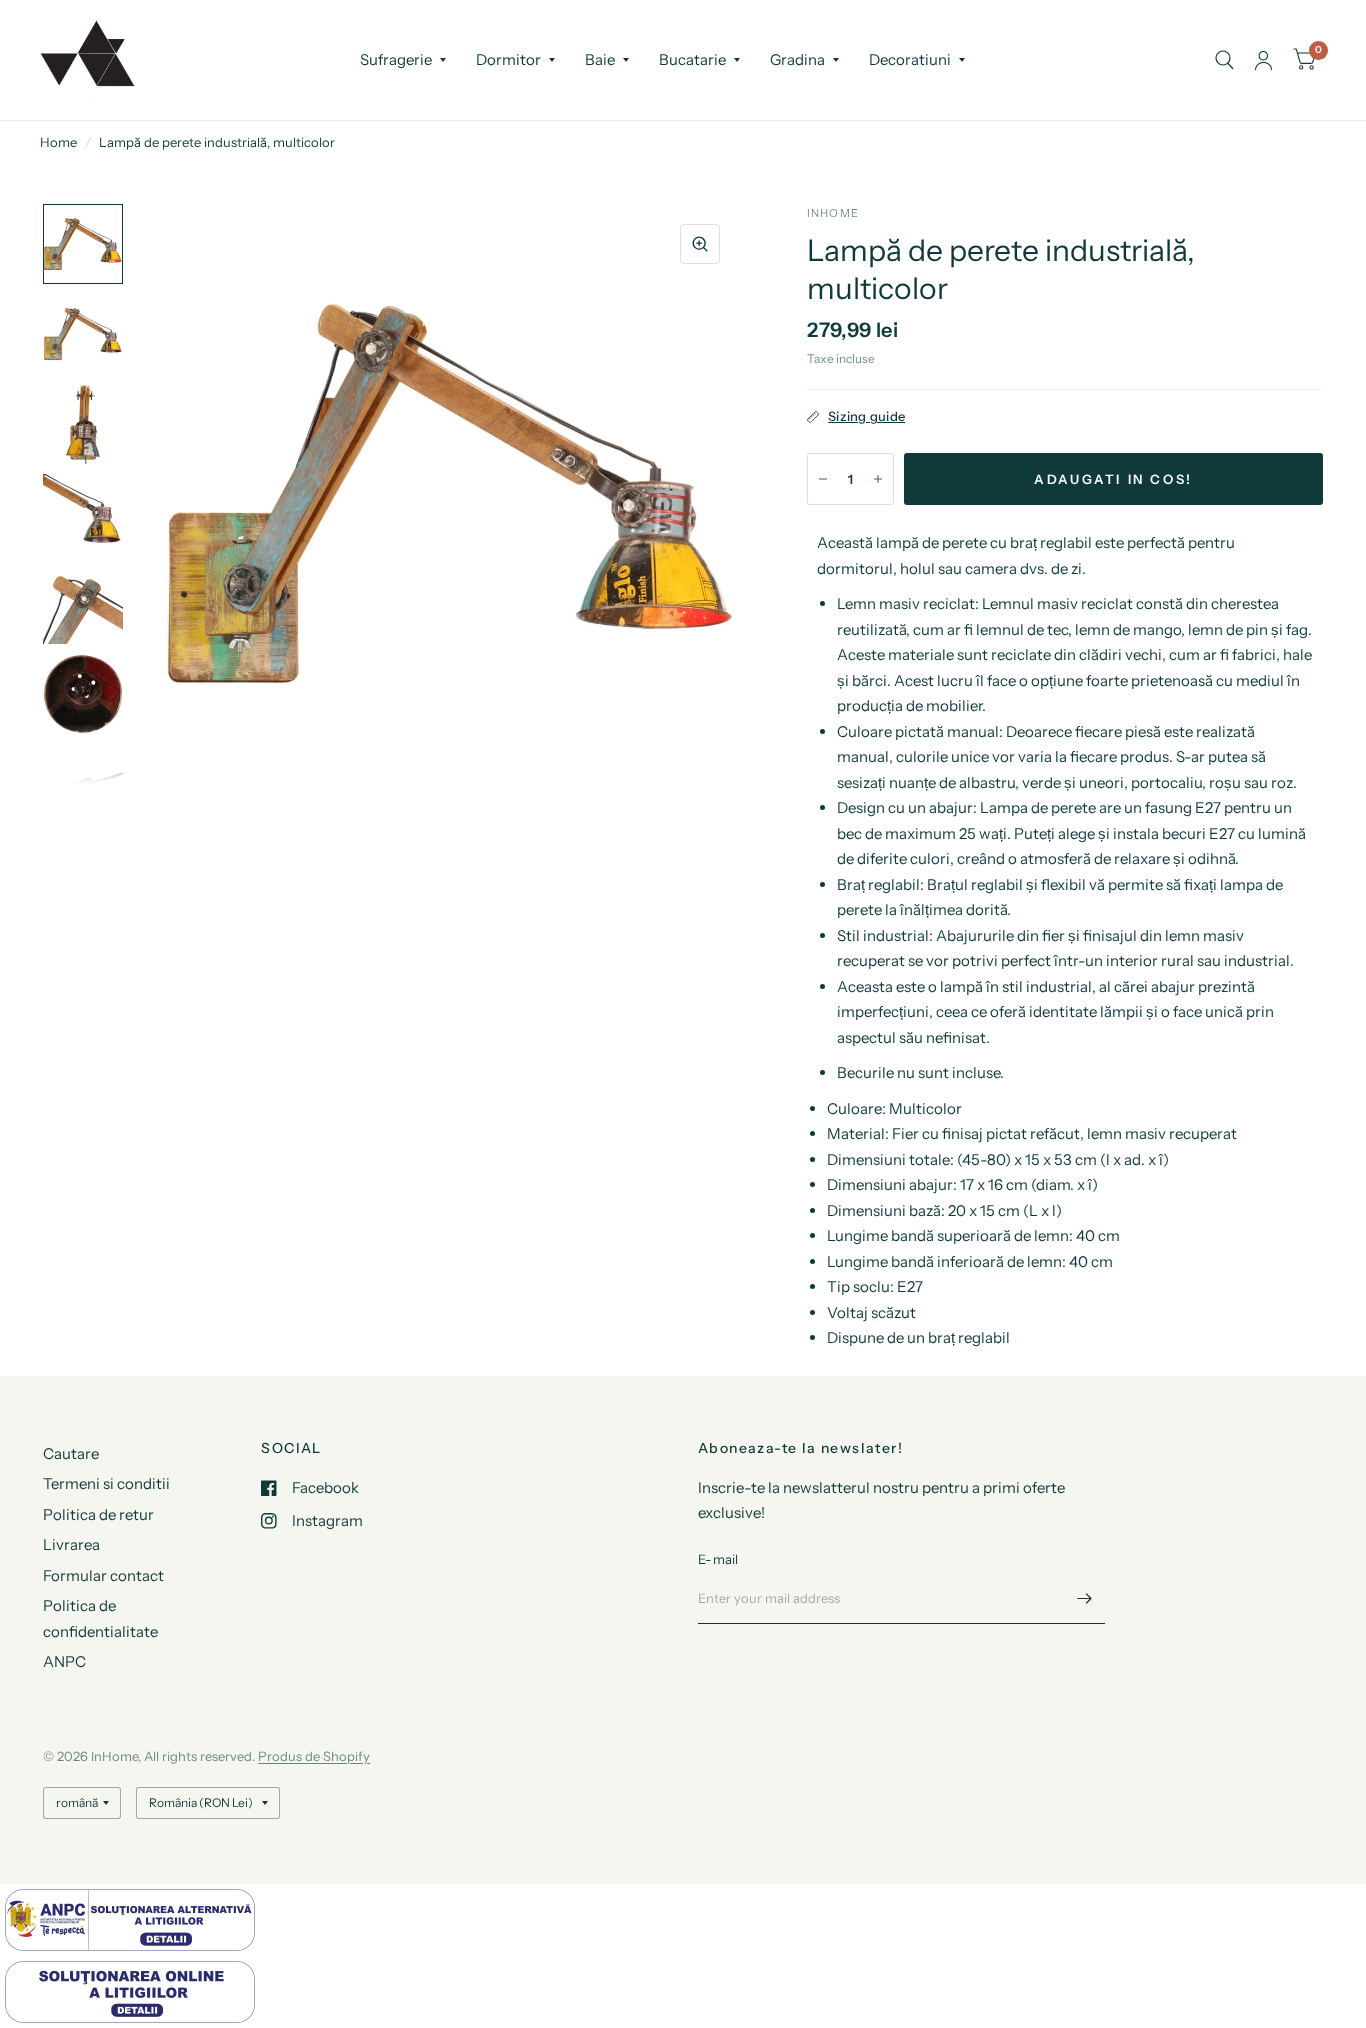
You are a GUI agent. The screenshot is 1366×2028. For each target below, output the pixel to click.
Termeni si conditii (106, 1483)
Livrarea (71, 1544)
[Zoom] (700, 244)
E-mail (718, 1559)
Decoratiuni (910, 59)
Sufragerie (396, 59)
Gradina (797, 59)
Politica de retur (98, 1514)
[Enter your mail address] (1085, 1598)
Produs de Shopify (314, 1756)
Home (58, 142)
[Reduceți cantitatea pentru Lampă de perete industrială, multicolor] (823, 479)
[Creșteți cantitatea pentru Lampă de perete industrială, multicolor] (878, 479)
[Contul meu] (1263, 60)
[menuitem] (403, 60)
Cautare (71, 1453)
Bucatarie (692, 59)
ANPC (64, 1661)
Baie (600, 59)
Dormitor (508, 59)
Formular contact (103, 1575)
